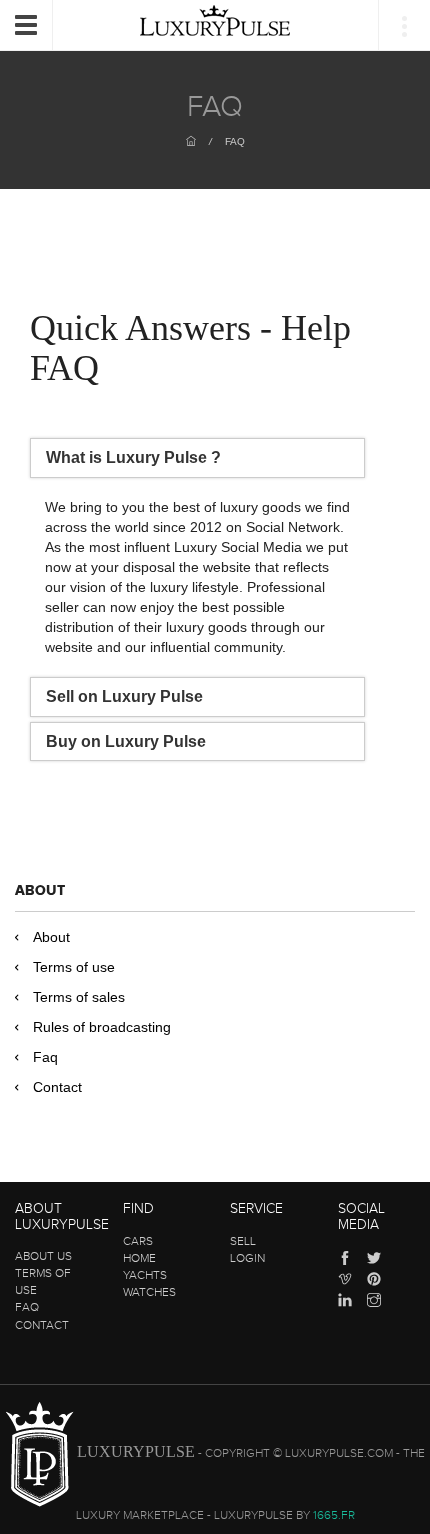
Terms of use (74, 967)
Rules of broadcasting (102, 1027)
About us (43, 1256)
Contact (57, 1087)
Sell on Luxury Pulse (124, 696)
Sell (243, 1241)
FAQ (235, 141)
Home (139, 1258)
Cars (138, 1241)
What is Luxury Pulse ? (133, 457)
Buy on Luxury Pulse (126, 741)
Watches (149, 1292)
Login (247, 1258)
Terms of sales (79, 997)
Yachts (145, 1275)
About (51, 937)
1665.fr (334, 1515)
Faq (45, 1057)
